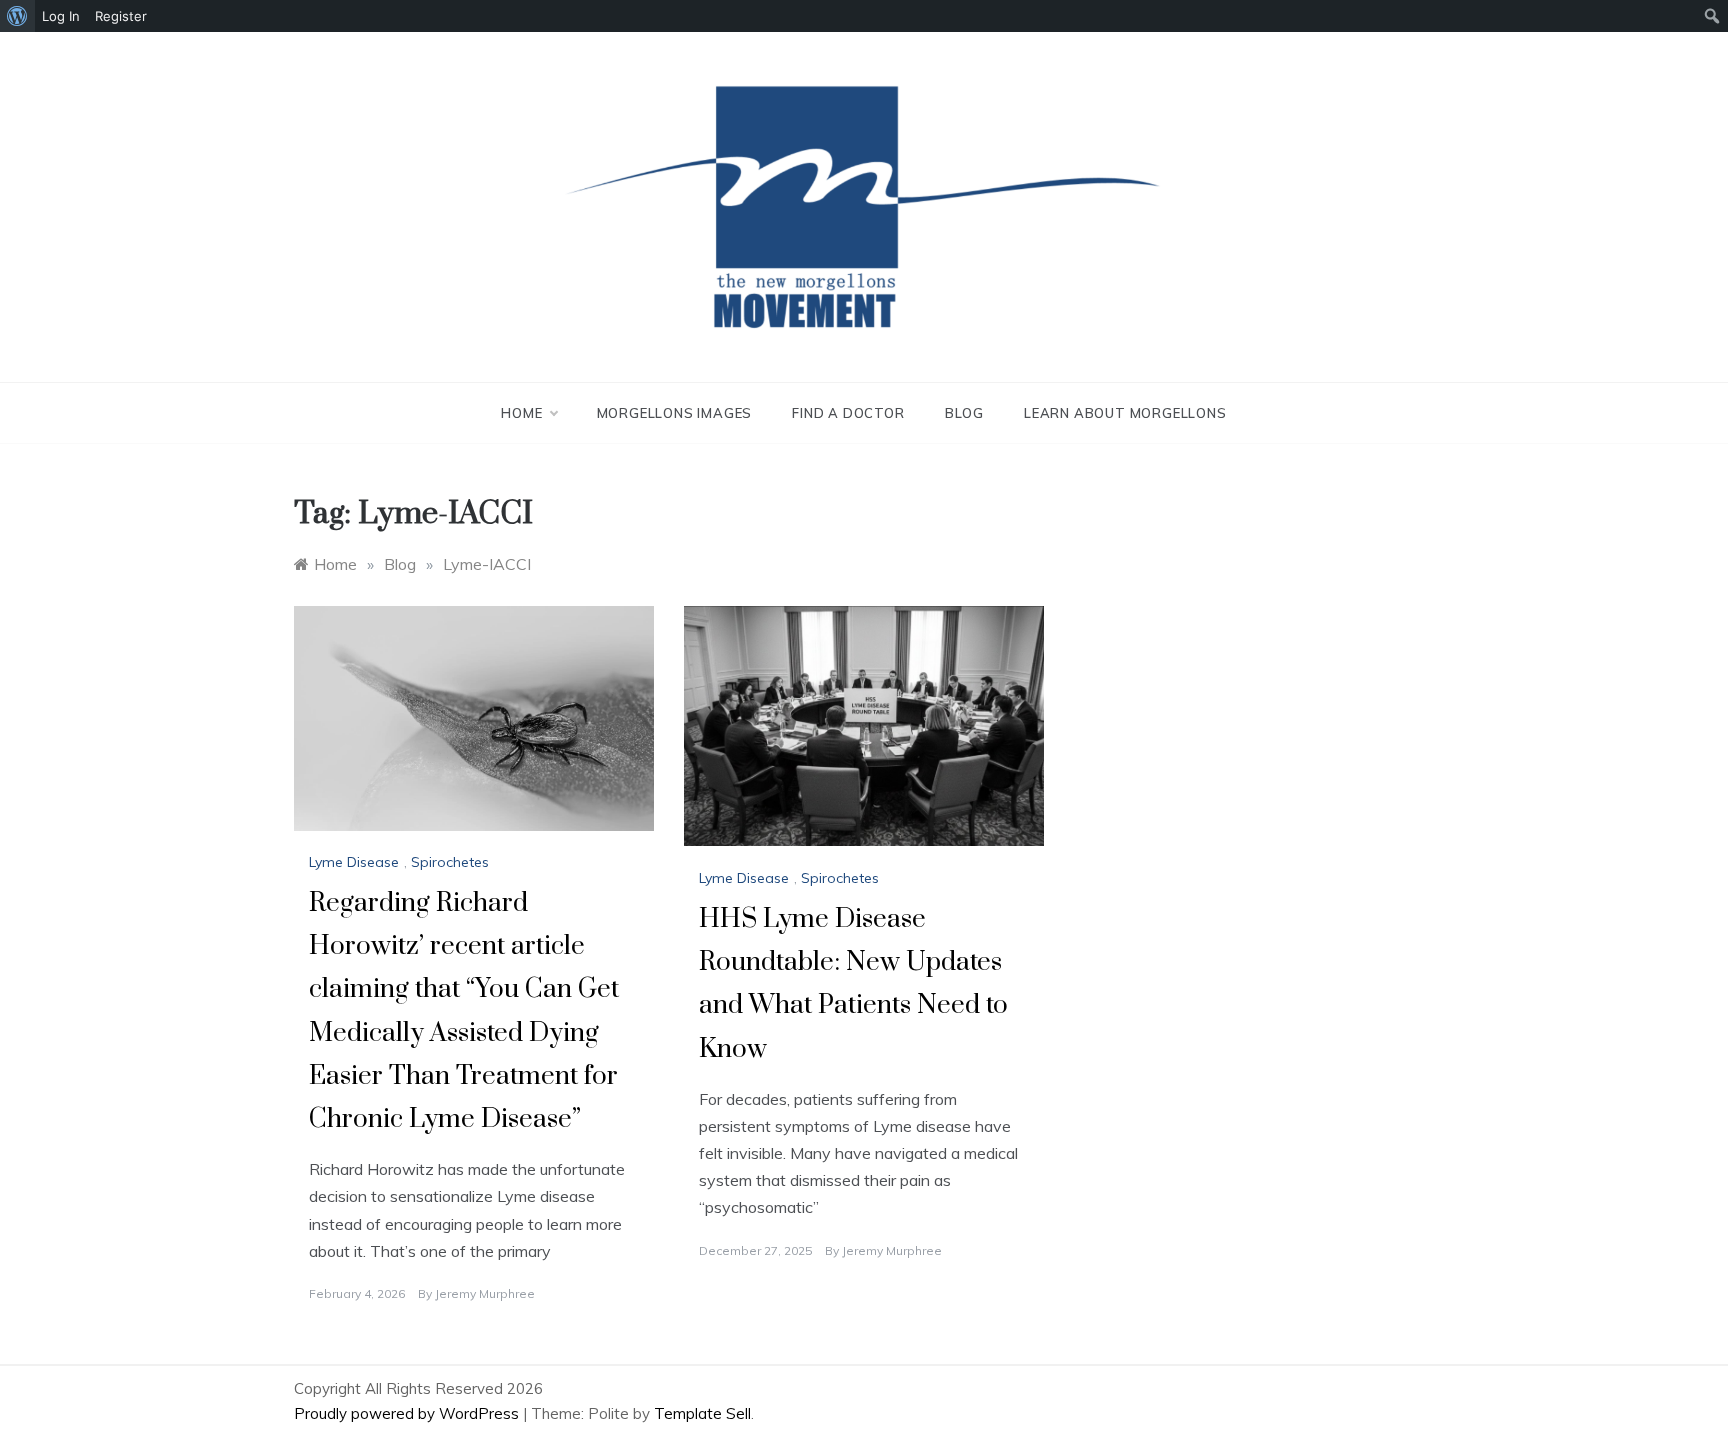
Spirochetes (450, 862)
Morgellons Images (675, 413)
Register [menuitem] (121, 16)
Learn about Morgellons (1125, 413)
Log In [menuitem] (61, 16)
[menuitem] (17, 16)
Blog (964, 413)
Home (521, 413)
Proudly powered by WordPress (408, 1413)
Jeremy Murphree (485, 1293)
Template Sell (702, 1413)
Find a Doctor (848, 413)
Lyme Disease (354, 862)
